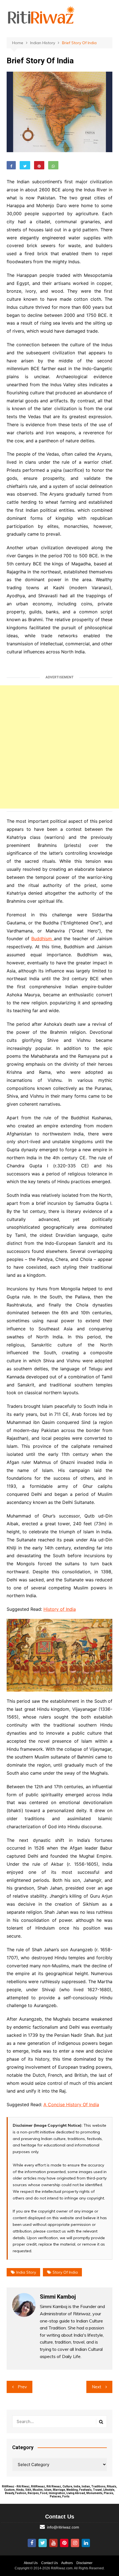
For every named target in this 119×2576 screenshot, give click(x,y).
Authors (67, 2563)
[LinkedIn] (86, 2543)
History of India (60, 1609)
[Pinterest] (64, 2543)
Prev (22, 2387)
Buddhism (42, 939)
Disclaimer (84, 2563)
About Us (31, 2563)
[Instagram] (75, 2543)
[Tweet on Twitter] (25, 165)
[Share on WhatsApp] (53, 165)
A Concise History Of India (71, 2105)
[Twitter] (43, 2543)
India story (26, 2272)
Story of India (65, 2272)
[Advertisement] (59, 747)
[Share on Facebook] (11, 165)
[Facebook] (32, 2543)
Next (97, 2387)
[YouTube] (53, 2543)
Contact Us (50, 2563)
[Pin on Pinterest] (39, 165)
